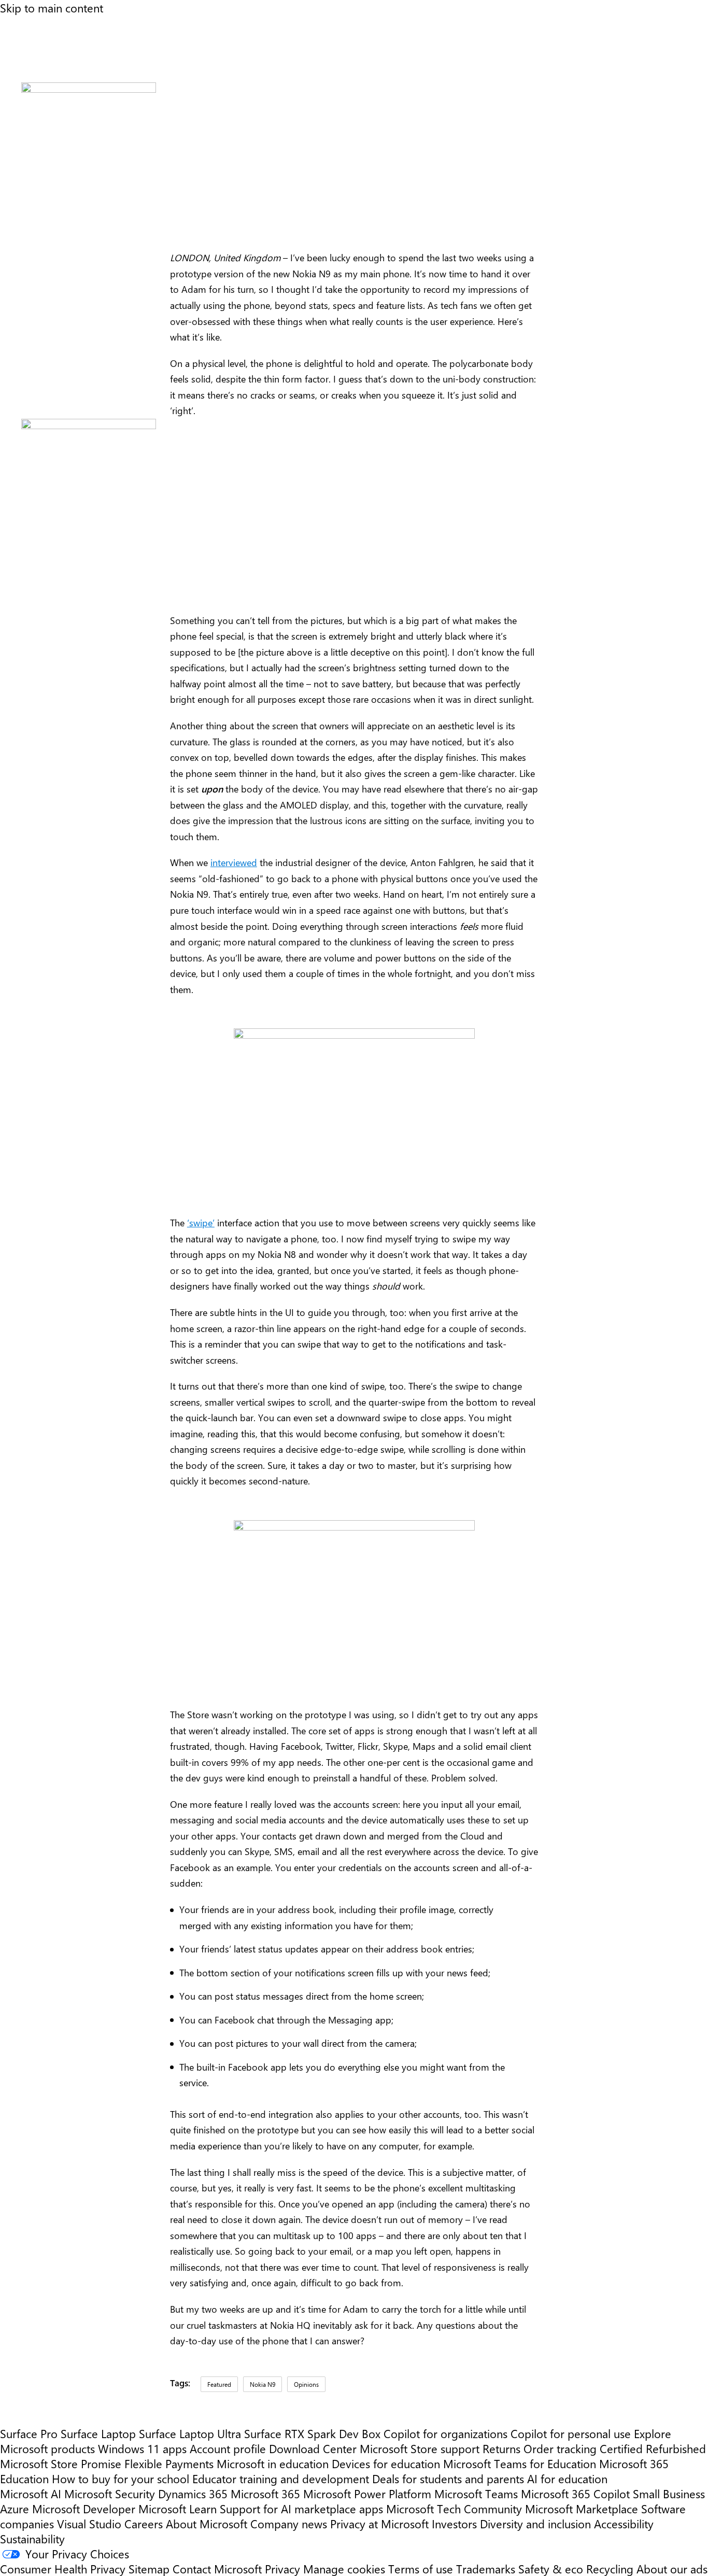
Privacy (284, 2568)
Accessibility (624, 2523)
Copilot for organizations (445, 2433)
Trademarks (486, 2568)
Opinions (306, 2384)
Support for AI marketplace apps (301, 2508)
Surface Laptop (98, 2433)
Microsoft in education (273, 2463)
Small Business (669, 2493)
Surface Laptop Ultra (190, 2433)
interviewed (234, 862)
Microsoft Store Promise (61, 2463)
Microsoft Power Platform (367, 2493)
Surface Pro (29, 2433)
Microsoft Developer (84, 2508)
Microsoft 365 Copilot (575, 2493)
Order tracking (560, 2448)
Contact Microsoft (217, 2568)
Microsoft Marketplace (582, 2508)
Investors (454, 2523)
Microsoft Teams (476, 2493)
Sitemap (149, 2568)
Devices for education (386, 2463)
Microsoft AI (31, 2493)
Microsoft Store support (420, 2448)
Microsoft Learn (178, 2508)
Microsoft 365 (265, 2493)
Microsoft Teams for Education (520, 2463)
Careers (144, 2523)
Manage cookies (344, 2568)
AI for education (567, 2478)
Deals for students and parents (448, 2478)
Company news (289, 2523)
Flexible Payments (169, 2463)
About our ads (672, 2568)
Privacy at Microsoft (379, 2523)
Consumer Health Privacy (63, 2568)
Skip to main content (52, 8)
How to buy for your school (121, 2478)
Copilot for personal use (571, 2433)
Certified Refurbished (653, 2448)
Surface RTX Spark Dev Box (312, 2433)
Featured (219, 2384)
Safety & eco (551, 2568)
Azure (15, 2508)
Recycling (610, 2568)
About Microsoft (207, 2523)
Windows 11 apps (142, 2448)
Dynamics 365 (193, 2493)
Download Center (313, 2448)
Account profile (228, 2448)
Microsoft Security (110, 2493)
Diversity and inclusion (535, 2523)
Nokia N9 (263, 2384)
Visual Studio (89, 2523)
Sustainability (32, 2538)
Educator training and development (281, 2478)
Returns (501, 2448)
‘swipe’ (201, 1223)
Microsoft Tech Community (454, 2508)
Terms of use (421, 2568)
